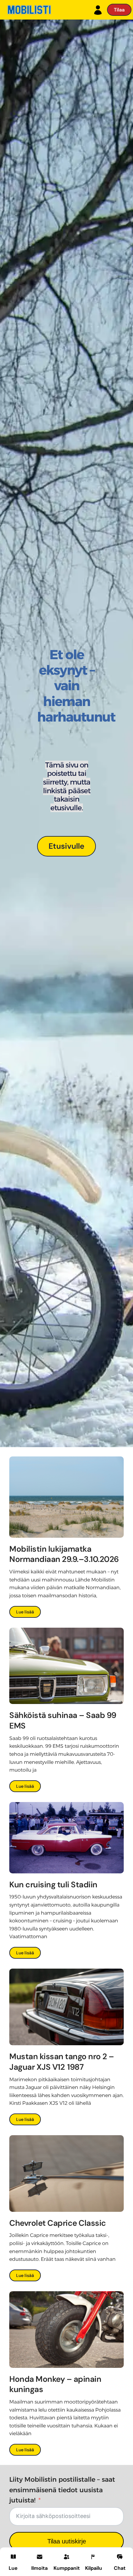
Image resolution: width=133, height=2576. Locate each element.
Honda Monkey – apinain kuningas (55, 2384)
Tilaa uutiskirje (67, 2541)
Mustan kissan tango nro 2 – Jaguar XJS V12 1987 (62, 2062)
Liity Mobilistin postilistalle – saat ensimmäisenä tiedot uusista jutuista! (62, 2490)
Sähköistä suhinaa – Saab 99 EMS (63, 1720)
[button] (39, 2561)
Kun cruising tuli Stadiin (53, 1885)
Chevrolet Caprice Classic (58, 2223)
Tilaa (119, 10)
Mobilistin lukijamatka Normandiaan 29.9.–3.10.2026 (65, 1554)
